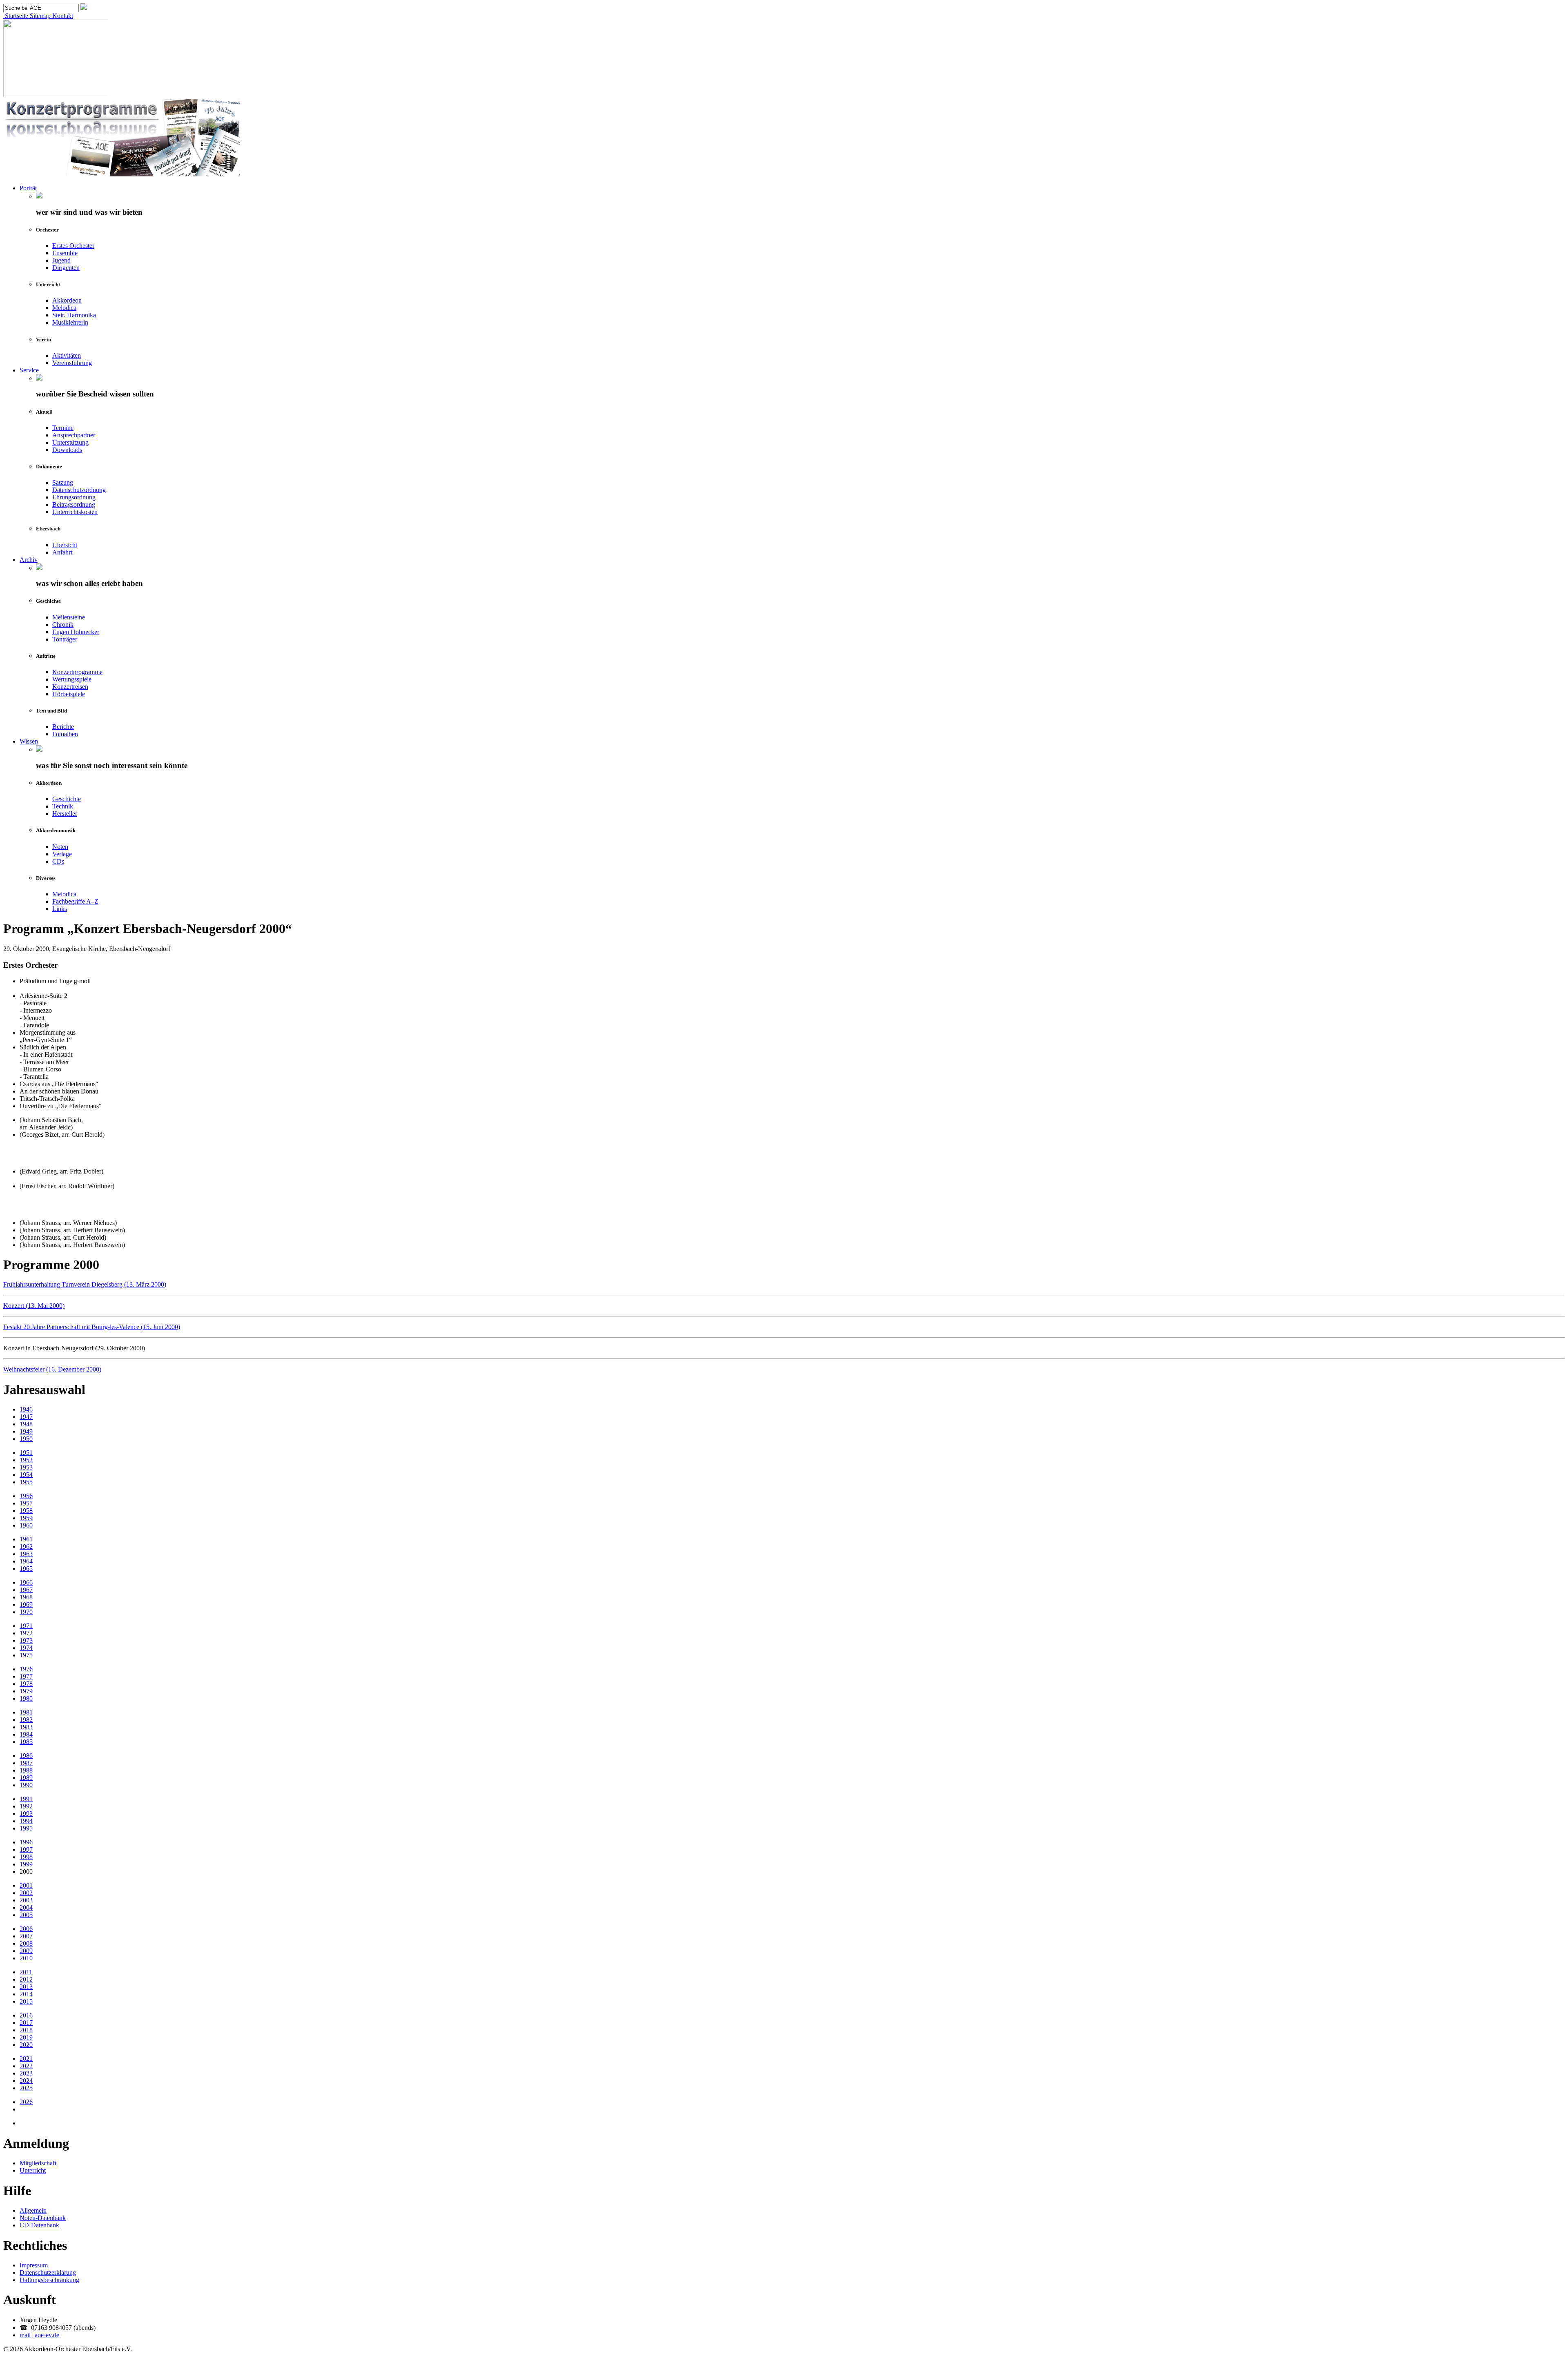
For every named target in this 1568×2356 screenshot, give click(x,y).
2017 (26, 2023)
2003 (26, 1900)
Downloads (67, 450)
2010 (26, 1958)
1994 (26, 1821)
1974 (26, 1648)
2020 (26, 2045)
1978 (26, 1684)
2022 (26, 2066)
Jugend (61, 260)
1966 (26, 1582)
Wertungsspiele (72, 679)
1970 (26, 1612)
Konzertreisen (70, 687)
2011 (26, 1972)
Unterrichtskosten (75, 512)
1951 (26, 1453)
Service (29, 370)
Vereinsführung (72, 363)
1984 (26, 1734)
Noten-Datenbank (43, 2218)
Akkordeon (67, 300)
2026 (26, 2102)
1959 (26, 1518)
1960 (26, 1525)
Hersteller (65, 814)
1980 (26, 1698)
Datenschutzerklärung (48, 2272)
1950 (26, 1439)
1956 (26, 1496)
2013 (26, 1987)
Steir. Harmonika (74, 315)
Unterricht (33, 2170)
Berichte (63, 727)
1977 (26, 1676)
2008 (26, 1943)
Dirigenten (66, 268)
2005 (26, 1915)
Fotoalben (65, 734)
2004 (26, 1907)
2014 (26, 1994)
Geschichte (67, 799)
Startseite (16, 16)
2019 (26, 2037)
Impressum (34, 2265)
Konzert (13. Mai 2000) (34, 1306)
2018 (26, 2030)
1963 (26, 1554)
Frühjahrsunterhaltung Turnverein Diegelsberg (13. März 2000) (85, 1284)
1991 (26, 1799)
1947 (26, 1417)
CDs (58, 861)
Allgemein (33, 2210)
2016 (26, 2015)
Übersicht (65, 545)
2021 (26, 2059)
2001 (26, 1885)
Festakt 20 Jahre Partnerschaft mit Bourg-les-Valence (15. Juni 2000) (92, 1327)
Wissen (29, 741)
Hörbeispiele (69, 694)
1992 (26, 1806)
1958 (26, 1511)
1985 (26, 1742)
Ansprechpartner (74, 435)
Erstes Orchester (73, 246)
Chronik (63, 625)
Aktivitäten (67, 355)
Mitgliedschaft (38, 2163)
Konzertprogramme (77, 672)
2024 (26, 2081)
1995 (26, 1828)
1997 (26, 1849)
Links (60, 909)
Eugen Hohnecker (76, 632)
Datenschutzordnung (79, 490)
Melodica (64, 308)
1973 (26, 1640)
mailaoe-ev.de (39, 2335)
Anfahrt (62, 552)
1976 (26, 1669)
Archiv (29, 560)
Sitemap (39, 16)
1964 (26, 1561)
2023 (26, 2073)
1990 (26, 1785)
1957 (26, 1503)
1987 (26, 1763)
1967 (26, 1590)
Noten (60, 847)
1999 (26, 1864)
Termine (63, 428)
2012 (26, 1979)
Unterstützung (70, 442)
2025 (26, 2088)
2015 (26, 2001)
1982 (26, 1720)
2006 (26, 1929)
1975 (26, 1655)
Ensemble (65, 253)
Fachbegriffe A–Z (75, 901)
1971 (26, 1626)
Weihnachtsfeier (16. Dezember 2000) (52, 1369)
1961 (26, 1539)
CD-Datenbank (39, 2225)
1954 (26, 1475)
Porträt (28, 188)
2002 (26, 1893)
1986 (26, 1756)
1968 (26, 1597)
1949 (26, 1431)
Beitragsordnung (74, 504)
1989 (26, 1778)
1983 (26, 1727)
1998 (26, 1857)
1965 (26, 1569)
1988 (26, 1770)
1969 (26, 1604)
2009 (26, 1951)
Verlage (62, 854)
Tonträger (65, 639)
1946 (26, 1409)
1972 (26, 1633)
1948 (26, 1424)
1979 (26, 1691)
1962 (26, 1547)
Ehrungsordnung (74, 497)
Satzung (63, 482)
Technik (63, 806)
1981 (26, 1712)
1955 (26, 1482)
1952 (26, 1460)
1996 (26, 1842)
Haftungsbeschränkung (49, 2280)
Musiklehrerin (70, 322)
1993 (26, 1814)
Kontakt (62, 16)
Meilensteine (69, 617)
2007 (26, 1936)
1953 (26, 1467)
